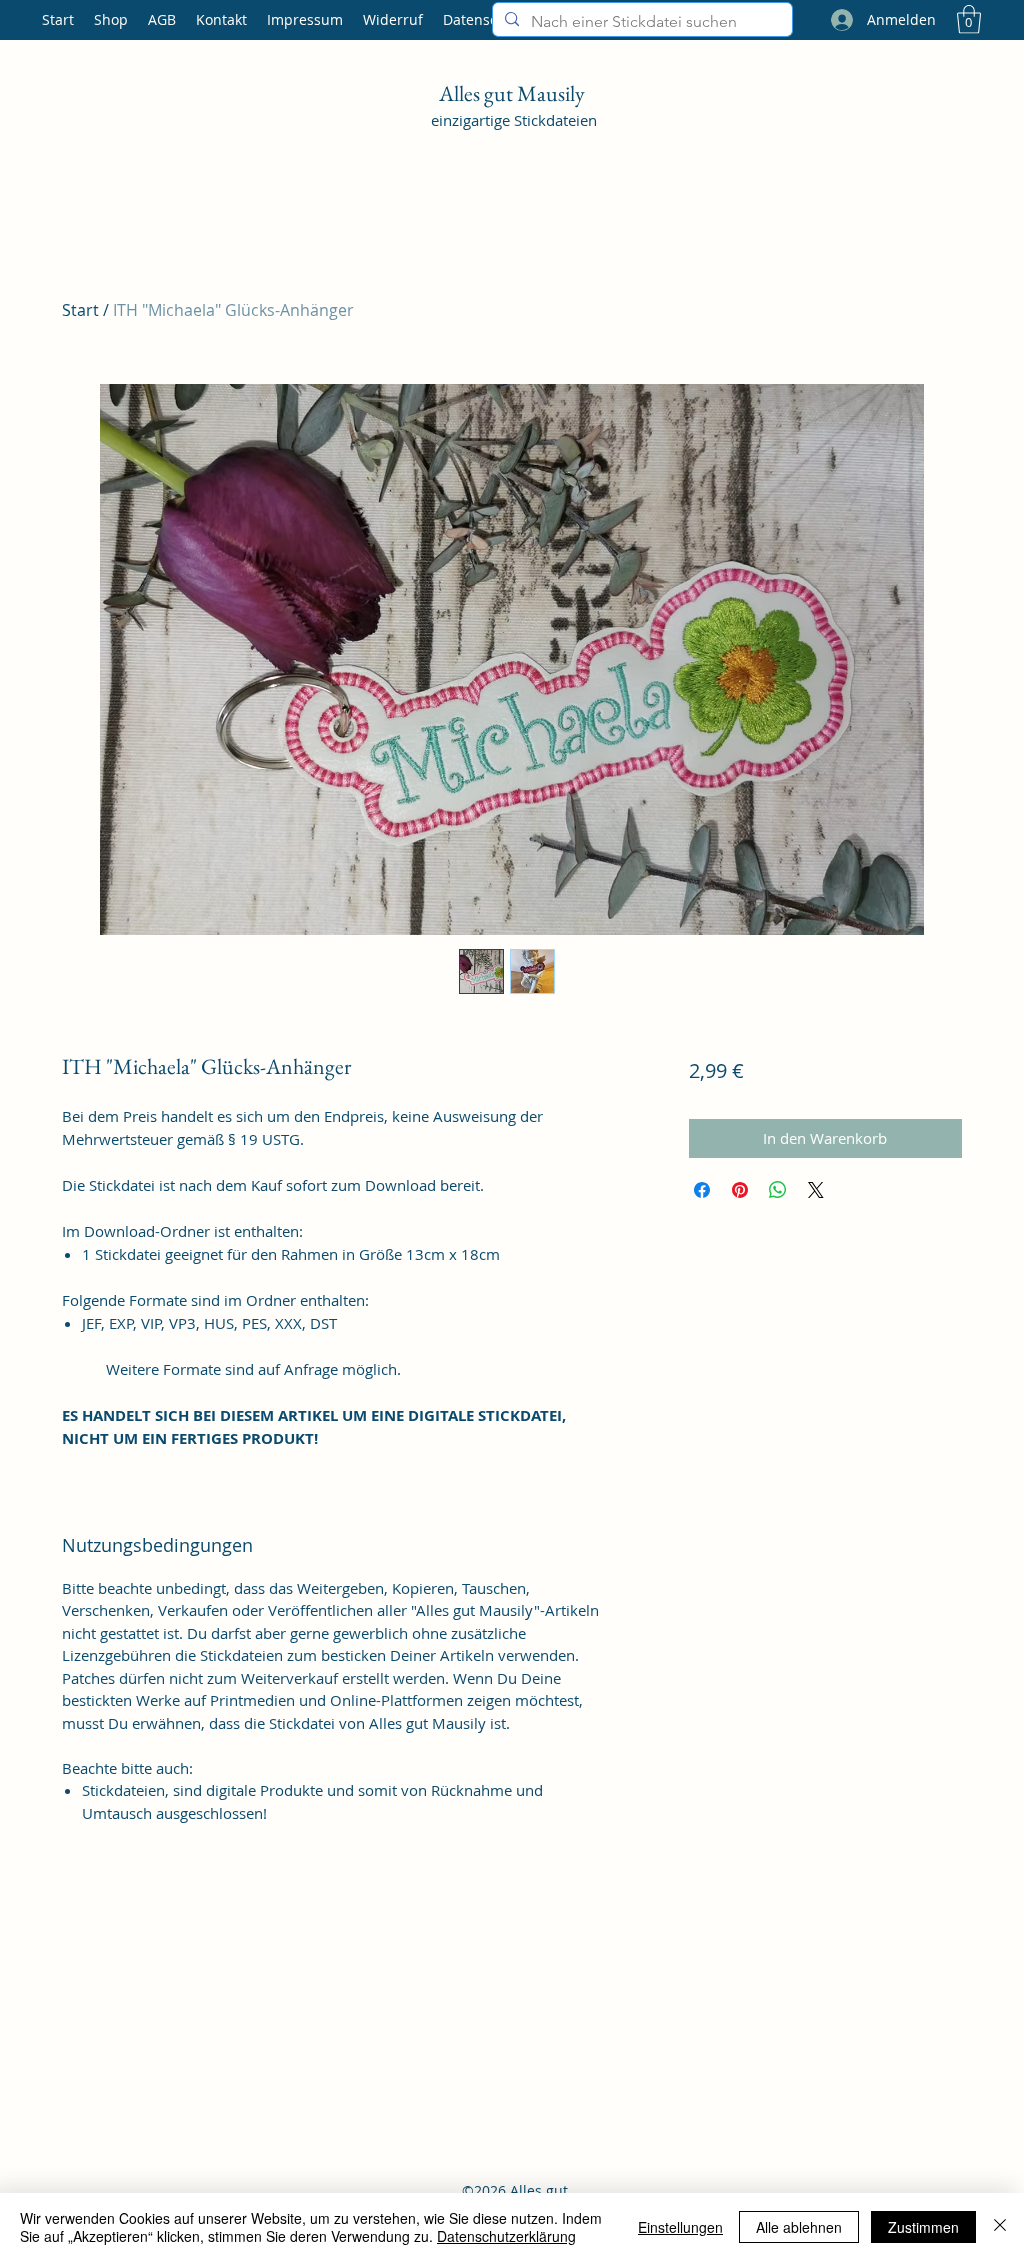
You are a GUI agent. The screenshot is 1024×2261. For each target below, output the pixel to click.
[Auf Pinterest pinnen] (740, 1190)
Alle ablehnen (799, 2227)
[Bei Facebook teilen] (702, 1190)
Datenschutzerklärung (506, 2236)
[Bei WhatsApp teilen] (778, 1190)
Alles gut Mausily (514, 93)
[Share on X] (816, 1190)
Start (80, 310)
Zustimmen (923, 2227)
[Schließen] (1000, 2227)
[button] (969, 19)
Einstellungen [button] (680, 2227)
